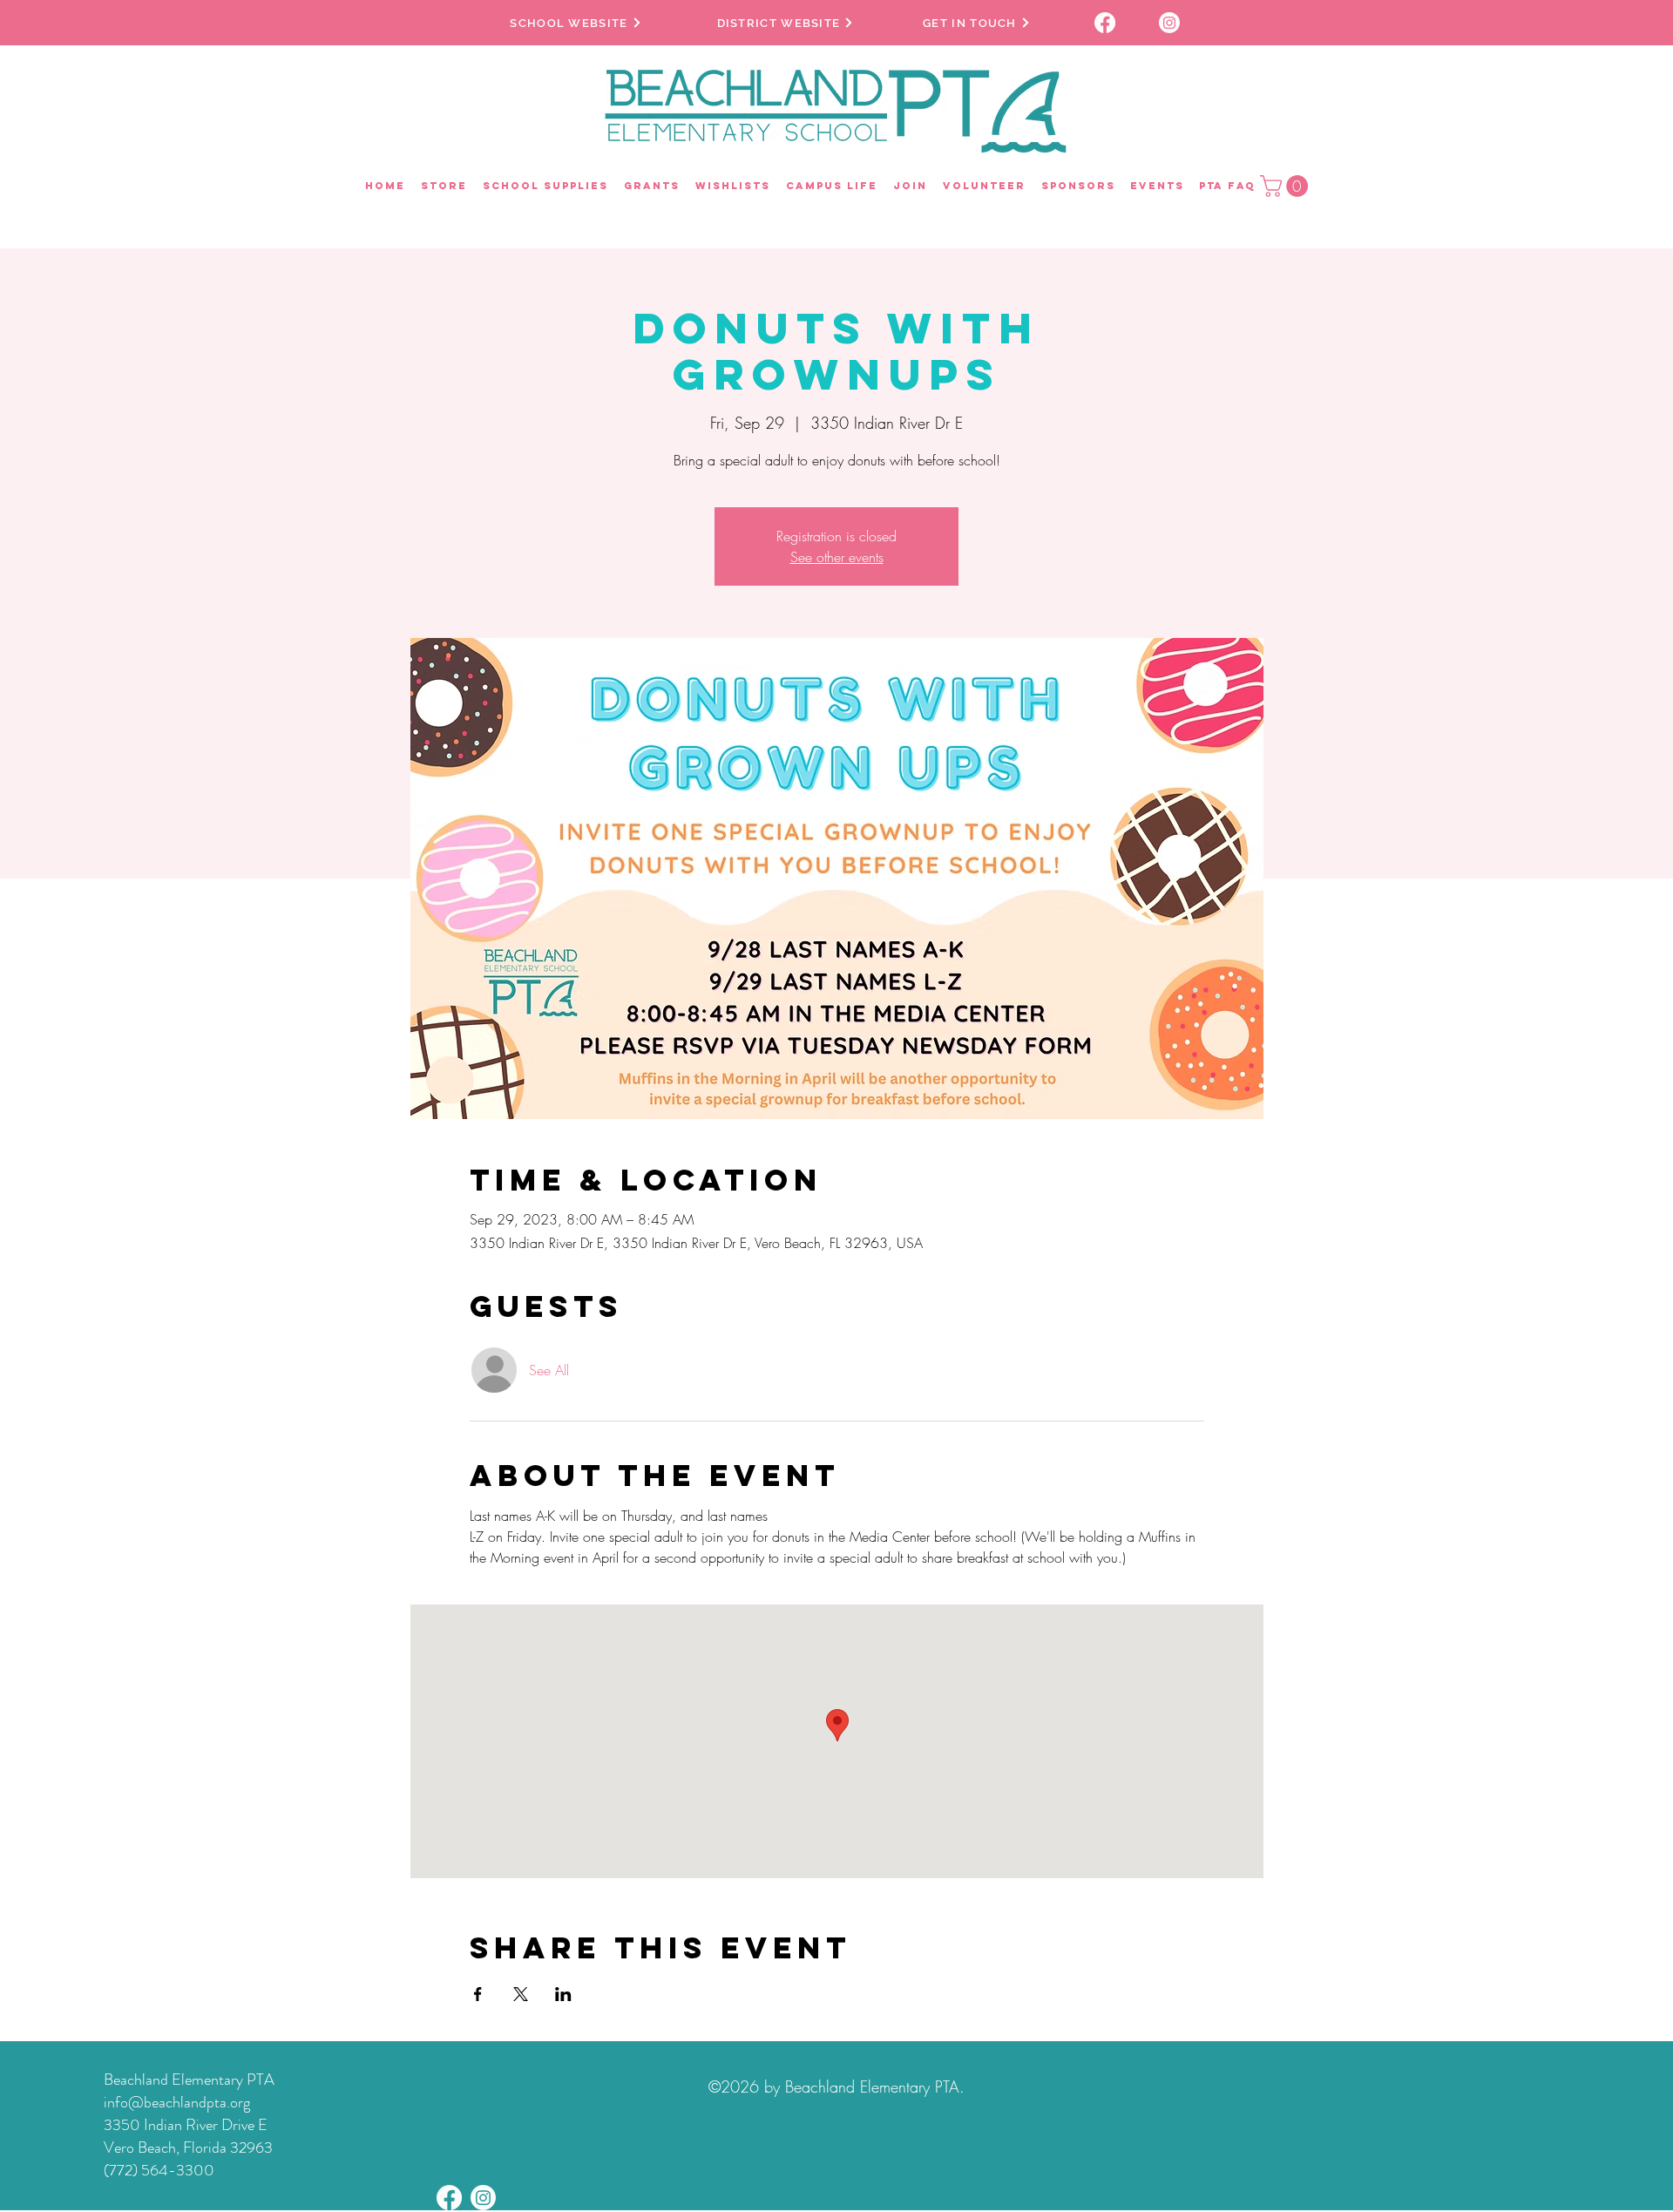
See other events (837, 557)
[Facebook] (449, 2198)
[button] (1287, 186)
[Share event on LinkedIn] (563, 1994)
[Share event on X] (521, 1994)
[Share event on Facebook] (478, 1994)
